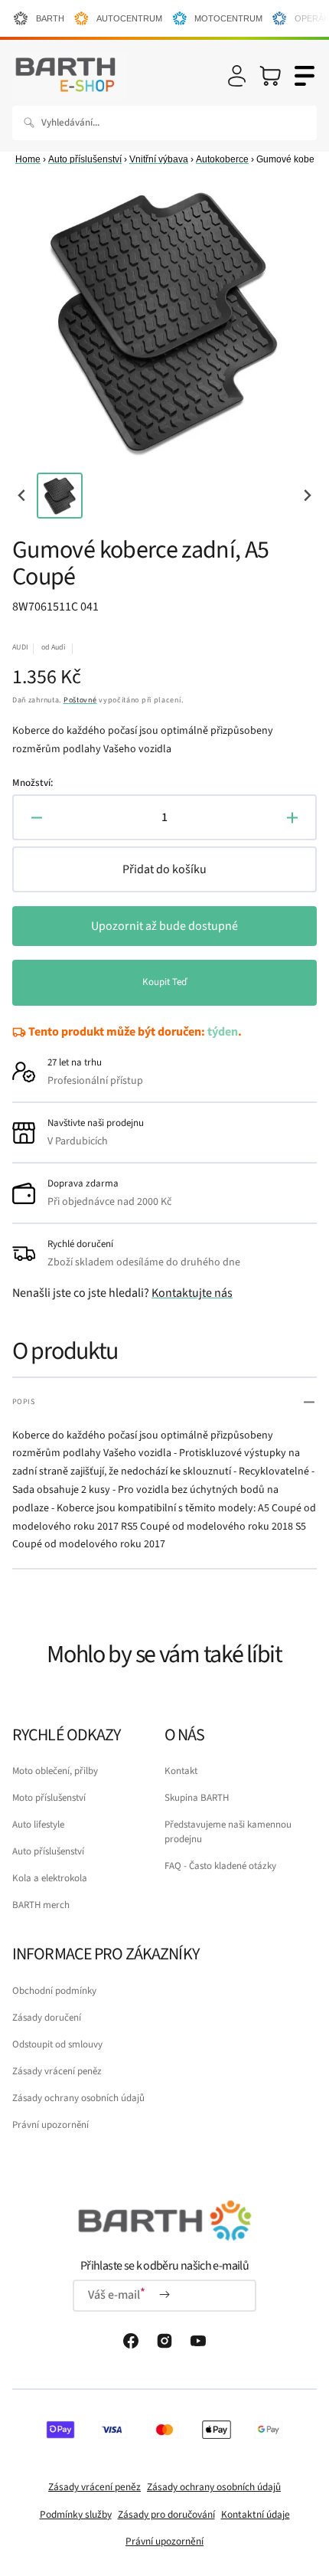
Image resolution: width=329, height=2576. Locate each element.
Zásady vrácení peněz (57, 2071)
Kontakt (181, 1771)
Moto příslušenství (49, 1798)
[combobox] (164, 123)
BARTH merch (41, 1905)
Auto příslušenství (85, 159)
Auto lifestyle (38, 1825)
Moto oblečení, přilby (55, 1771)
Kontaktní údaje (256, 2514)
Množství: (33, 783)
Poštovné (80, 700)
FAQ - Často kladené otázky (220, 1866)
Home (28, 159)
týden (223, 1032)
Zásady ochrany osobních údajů (78, 2098)
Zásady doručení (47, 2018)
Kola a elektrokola (50, 1878)
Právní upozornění (50, 2125)
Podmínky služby (76, 2514)
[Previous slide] (23, 495)
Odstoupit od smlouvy (57, 2044)
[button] (237, 76)
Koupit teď (164, 982)
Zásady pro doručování (166, 2514)
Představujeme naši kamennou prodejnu (228, 1832)
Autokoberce (222, 159)
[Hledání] (32, 123)
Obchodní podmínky (54, 1991)
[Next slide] (306, 495)
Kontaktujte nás (192, 1293)
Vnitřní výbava (159, 159)
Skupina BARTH (197, 1798)
